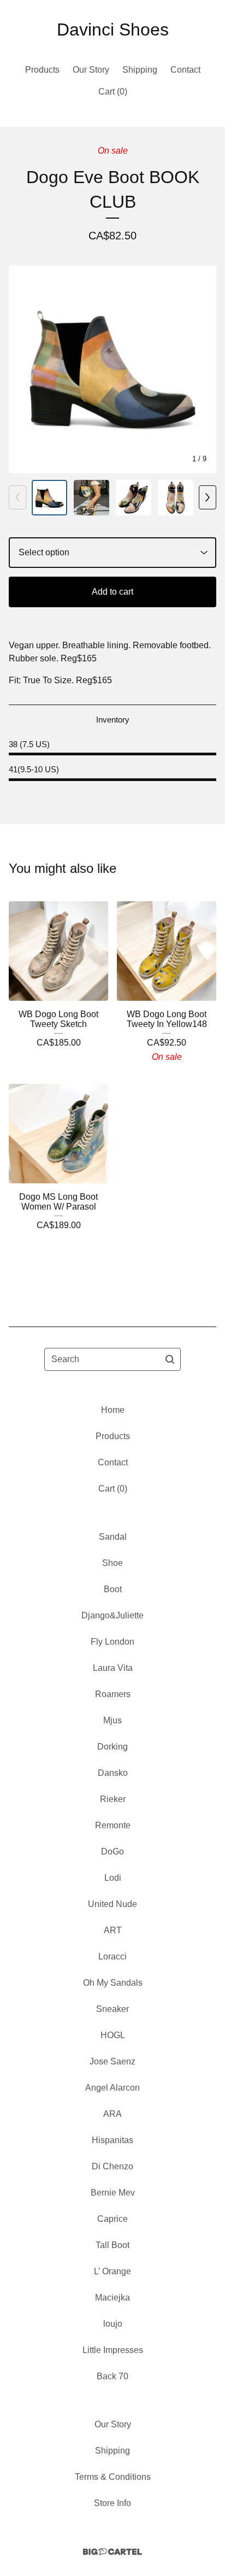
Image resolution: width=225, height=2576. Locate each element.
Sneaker (112, 2009)
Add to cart (112, 592)
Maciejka (112, 2298)
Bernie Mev (113, 2193)
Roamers (113, 1694)
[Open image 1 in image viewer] (112, 369)
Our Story (91, 70)
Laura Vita (113, 1668)
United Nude (112, 1904)
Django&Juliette (112, 1615)
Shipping (140, 70)
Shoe (112, 1563)
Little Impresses (113, 2350)
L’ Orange (112, 2271)
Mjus (112, 1720)
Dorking (112, 1747)
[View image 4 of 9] (176, 498)
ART (113, 1930)
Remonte (113, 1825)
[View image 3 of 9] (134, 498)
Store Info (112, 2503)
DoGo (112, 1852)
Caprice (112, 2219)
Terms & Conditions (113, 2477)
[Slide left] (17, 497)
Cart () (113, 92)
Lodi (113, 1878)
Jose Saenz (112, 2061)
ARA (112, 2114)
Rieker (113, 1799)
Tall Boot (112, 2245)
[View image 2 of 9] (91, 498)
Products (42, 70)
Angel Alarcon (112, 2088)
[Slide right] (208, 497)
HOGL (113, 2035)
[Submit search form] (170, 1359)
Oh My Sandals (113, 1983)
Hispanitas (112, 2140)
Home (113, 1410)
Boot (113, 1589)
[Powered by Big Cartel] (112, 2552)
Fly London (112, 1642)
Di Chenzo (112, 2166)
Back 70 (112, 2376)
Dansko (113, 1773)
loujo (113, 2324)
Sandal (113, 1537)
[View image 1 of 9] (49, 498)
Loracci (112, 1956)
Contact (185, 70)
